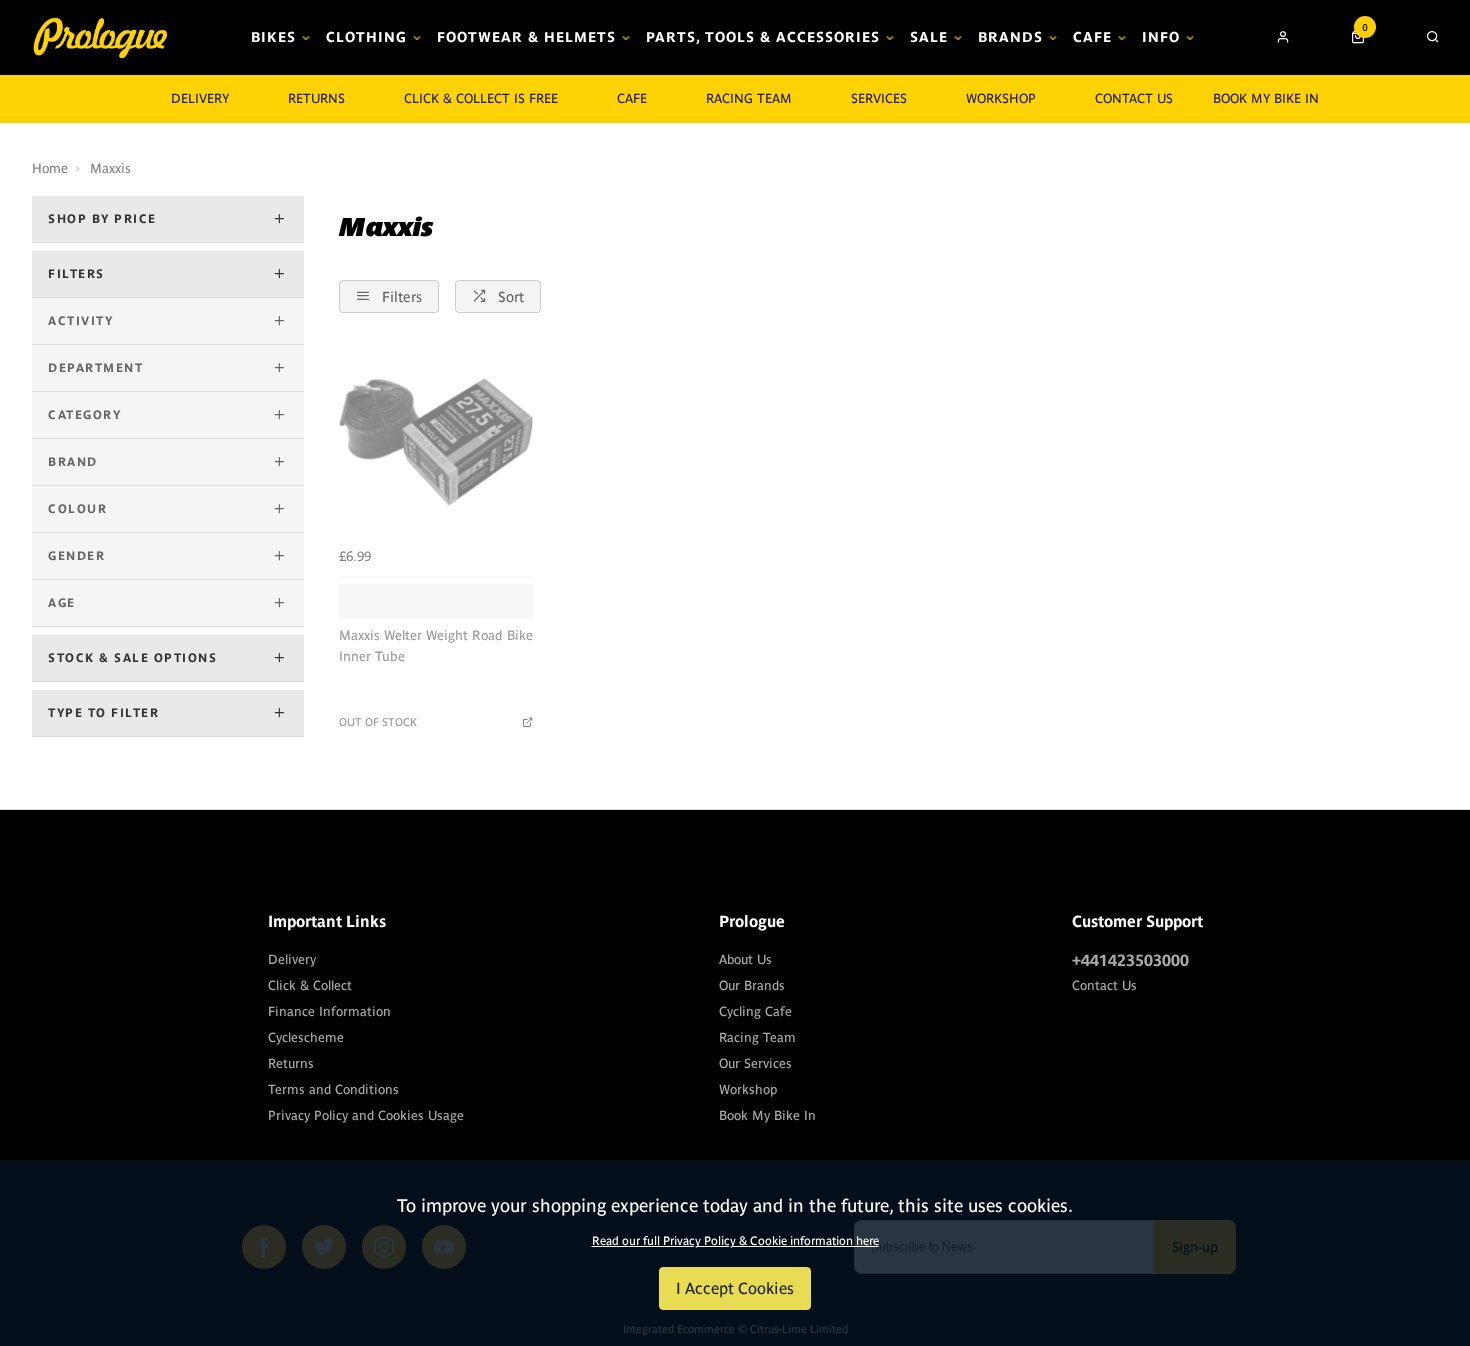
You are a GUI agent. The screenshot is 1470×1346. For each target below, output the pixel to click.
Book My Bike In (1266, 98)
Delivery (292, 959)
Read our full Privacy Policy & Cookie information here (735, 1241)
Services (879, 98)
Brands (1010, 37)
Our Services (755, 1063)
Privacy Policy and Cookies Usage (366, 1115)
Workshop (1001, 98)
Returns (291, 1063)
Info (1161, 37)
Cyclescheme (306, 1037)
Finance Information (329, 1011)
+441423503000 (1130, 960)
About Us (745, 959)
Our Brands (752, 985)
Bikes (273, 37)
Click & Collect (310, 985)
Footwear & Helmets (526, 37)
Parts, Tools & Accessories (763, 37)
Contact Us (1104, 985)
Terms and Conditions (333, 1089)
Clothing (366, 37)
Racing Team (749, 98)
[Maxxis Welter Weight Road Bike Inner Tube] (436, 442)
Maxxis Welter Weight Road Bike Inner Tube (436, 646)
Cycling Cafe (755, 1011)
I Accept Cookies (735, 1288)
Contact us (1134, 98)
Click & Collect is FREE (481, 98)
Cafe (1092, 37)
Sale (929, 37)
